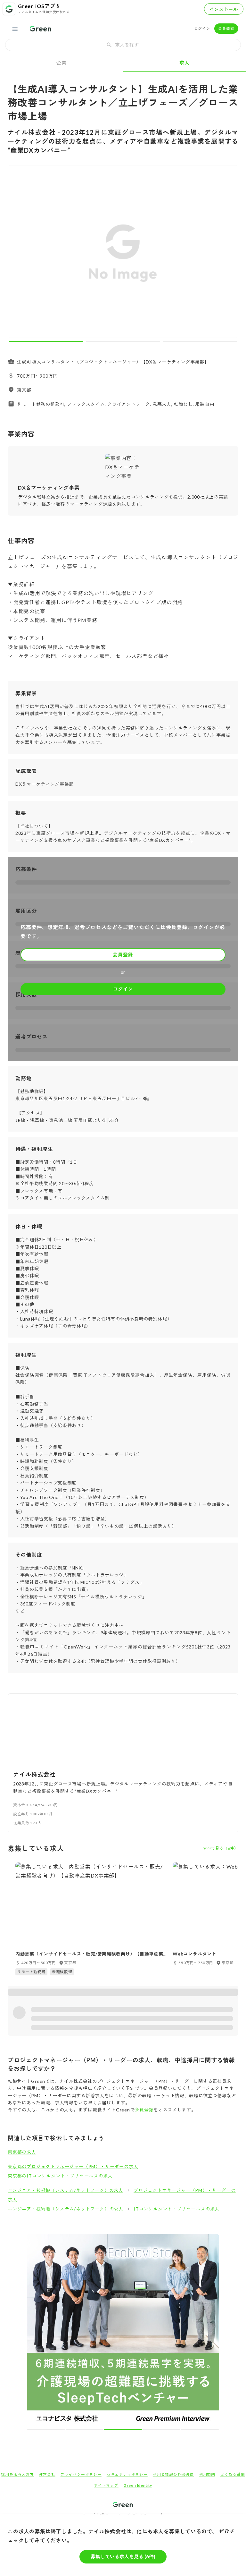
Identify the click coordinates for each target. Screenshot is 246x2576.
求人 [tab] (184, 63)
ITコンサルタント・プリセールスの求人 (176, 2209)
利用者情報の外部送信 (173, 2474)
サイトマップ (106, 2485)
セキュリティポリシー (127, 2474)
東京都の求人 (22, 2152)
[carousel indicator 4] (161, 2430)
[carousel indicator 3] (200, 341)
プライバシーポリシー (81, 2474)
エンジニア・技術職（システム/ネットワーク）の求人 (66, 2190)
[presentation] (123, 45)
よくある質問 (233, 2474)
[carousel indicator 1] (46, 341)
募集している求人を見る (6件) (123, 2556)
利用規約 (207, 2474)
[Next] (229, 253)
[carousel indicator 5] (200, 2430)
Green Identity (138, 2485)
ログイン (202, 28)
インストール (224, 9)
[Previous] (17, 253)
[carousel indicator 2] (123, 341)
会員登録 (226, 28)
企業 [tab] (61, 63)
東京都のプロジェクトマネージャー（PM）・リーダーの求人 (73, 2166)
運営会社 (47, 2474)
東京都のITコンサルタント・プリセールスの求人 (60, 2176)
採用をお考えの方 (17, 2474)
